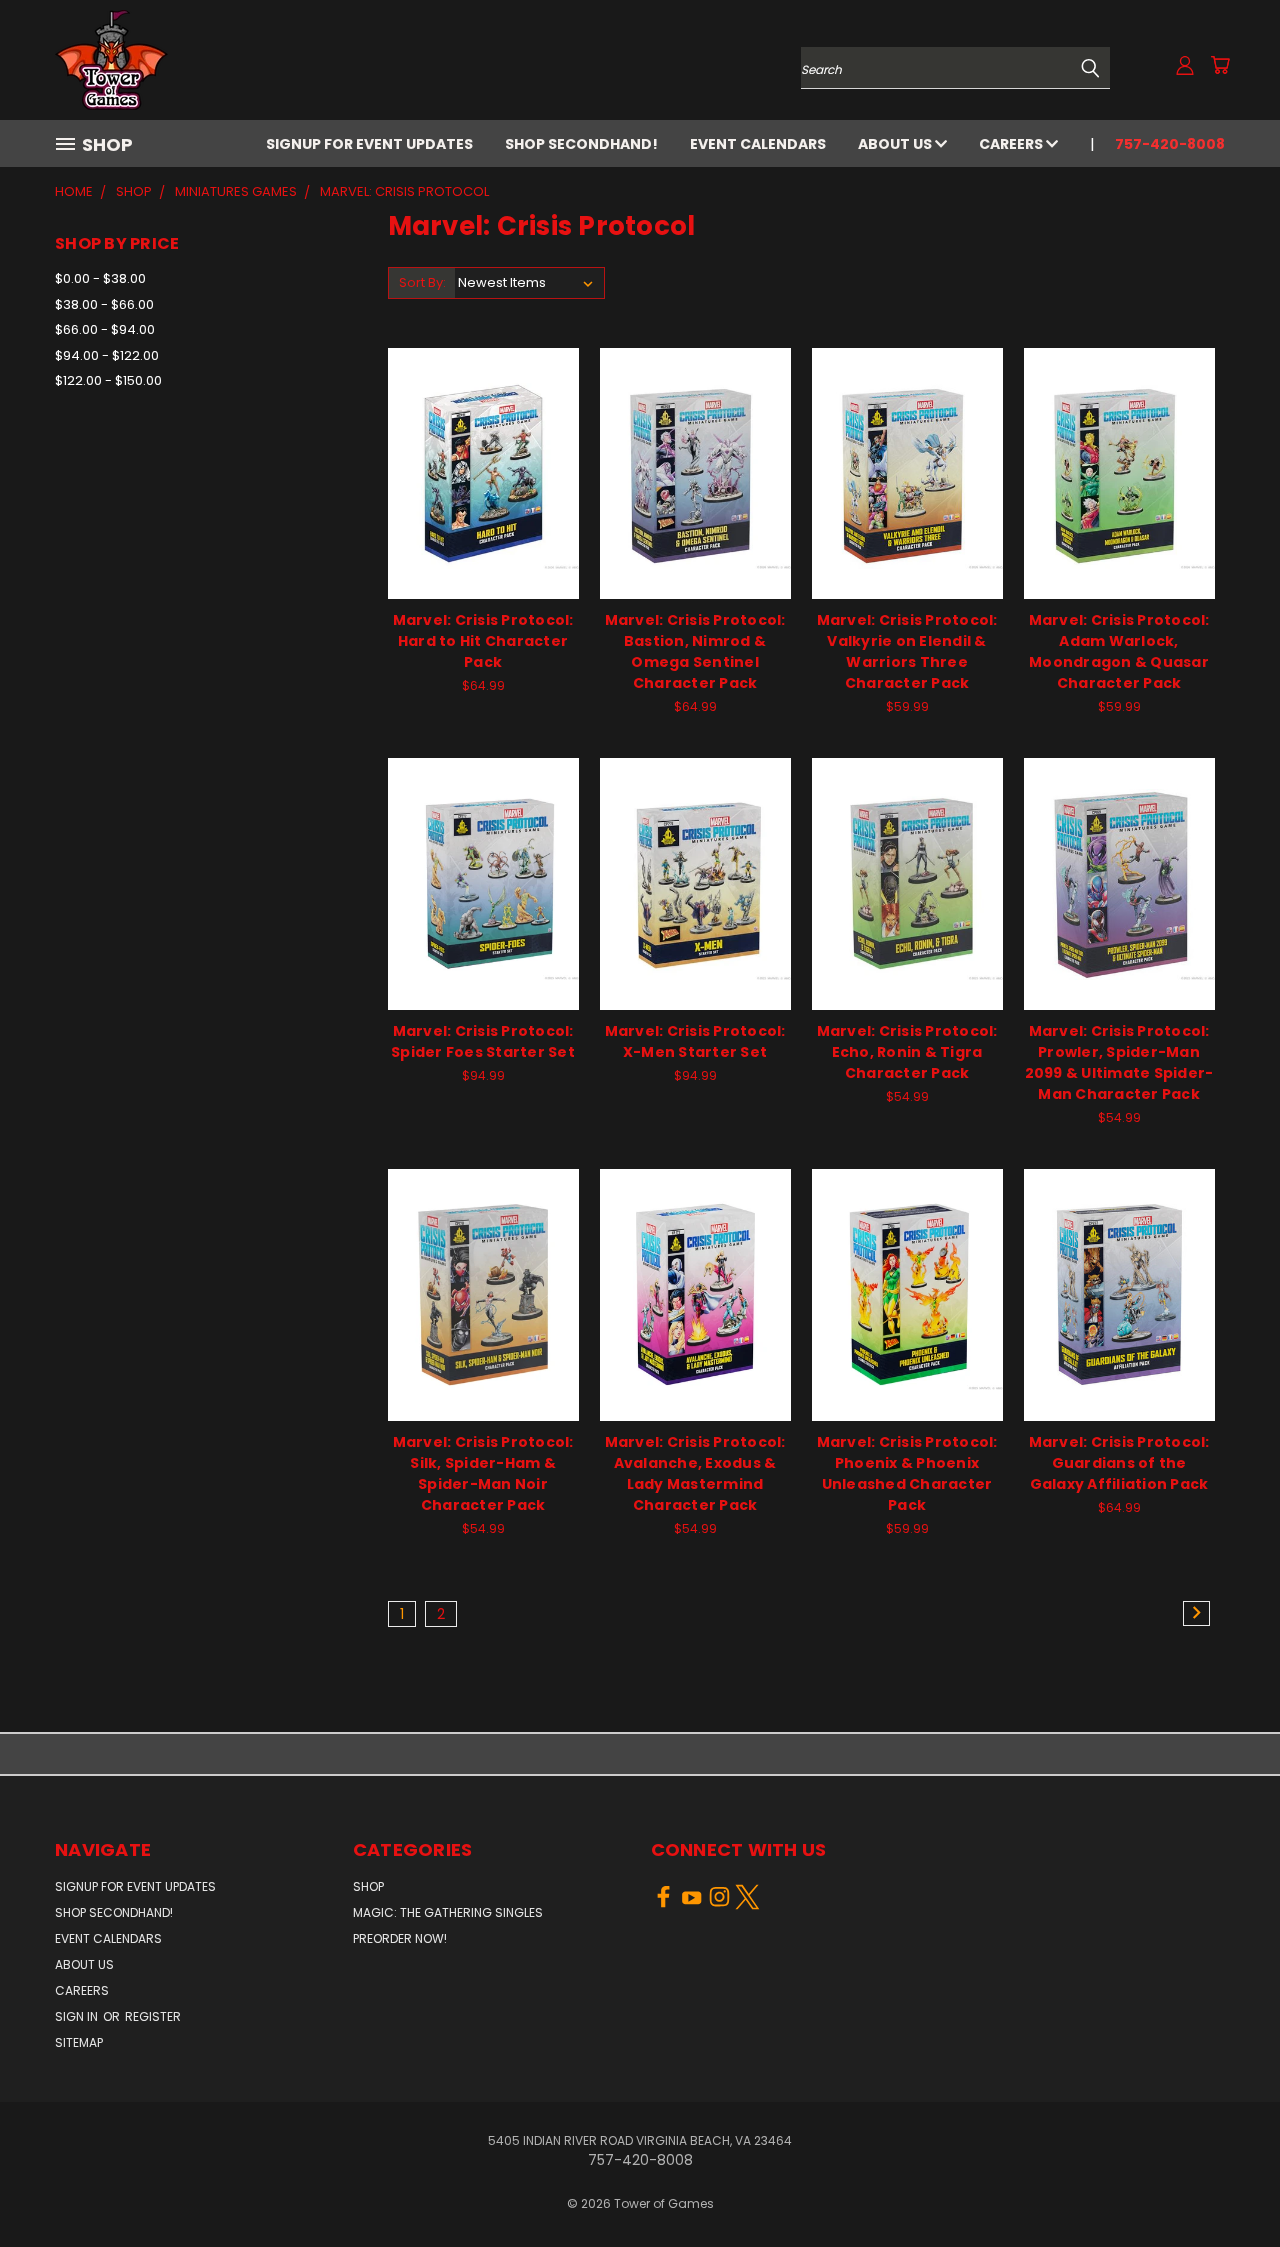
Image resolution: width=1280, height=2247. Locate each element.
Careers (1012, 144)
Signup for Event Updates (369, 144)
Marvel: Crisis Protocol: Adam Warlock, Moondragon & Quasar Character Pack (1119, 651)
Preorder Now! (400, 1938)
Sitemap (79, 2042)
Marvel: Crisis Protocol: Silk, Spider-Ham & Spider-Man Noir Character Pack (483, 1473)
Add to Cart (483, 488)
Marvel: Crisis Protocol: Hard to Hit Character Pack (483, 641)
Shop (368, 1886)
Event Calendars (758, 144)
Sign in (78, 2016)
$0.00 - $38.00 (100, 278)
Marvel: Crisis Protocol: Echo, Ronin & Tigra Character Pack (907, 1052)
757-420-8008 (1170, 144)
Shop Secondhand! (581, 144)
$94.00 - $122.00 (107, 355)
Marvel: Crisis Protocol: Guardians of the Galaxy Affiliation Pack (1119, 1463)
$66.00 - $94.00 (105, 329)
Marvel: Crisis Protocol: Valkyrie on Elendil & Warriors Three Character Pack (907, 651)
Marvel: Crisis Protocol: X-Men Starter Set (695, 1041)
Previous (1227, 2184)
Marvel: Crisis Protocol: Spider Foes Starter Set (483, 1041)
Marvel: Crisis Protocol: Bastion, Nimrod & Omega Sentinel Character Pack (695, 651)
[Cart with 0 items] (1220, 65)
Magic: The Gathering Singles (448, 1912)
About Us (896, 144)
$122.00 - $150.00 (108, 380)
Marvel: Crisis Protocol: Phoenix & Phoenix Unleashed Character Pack (907, 1473)
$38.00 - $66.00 (104, 304)
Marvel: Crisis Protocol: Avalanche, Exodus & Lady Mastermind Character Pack (695, 1473)
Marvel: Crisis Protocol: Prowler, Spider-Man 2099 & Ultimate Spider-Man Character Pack (1119, 1062)
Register (153, 2016)
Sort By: (422, 282)
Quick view (483, 451)
